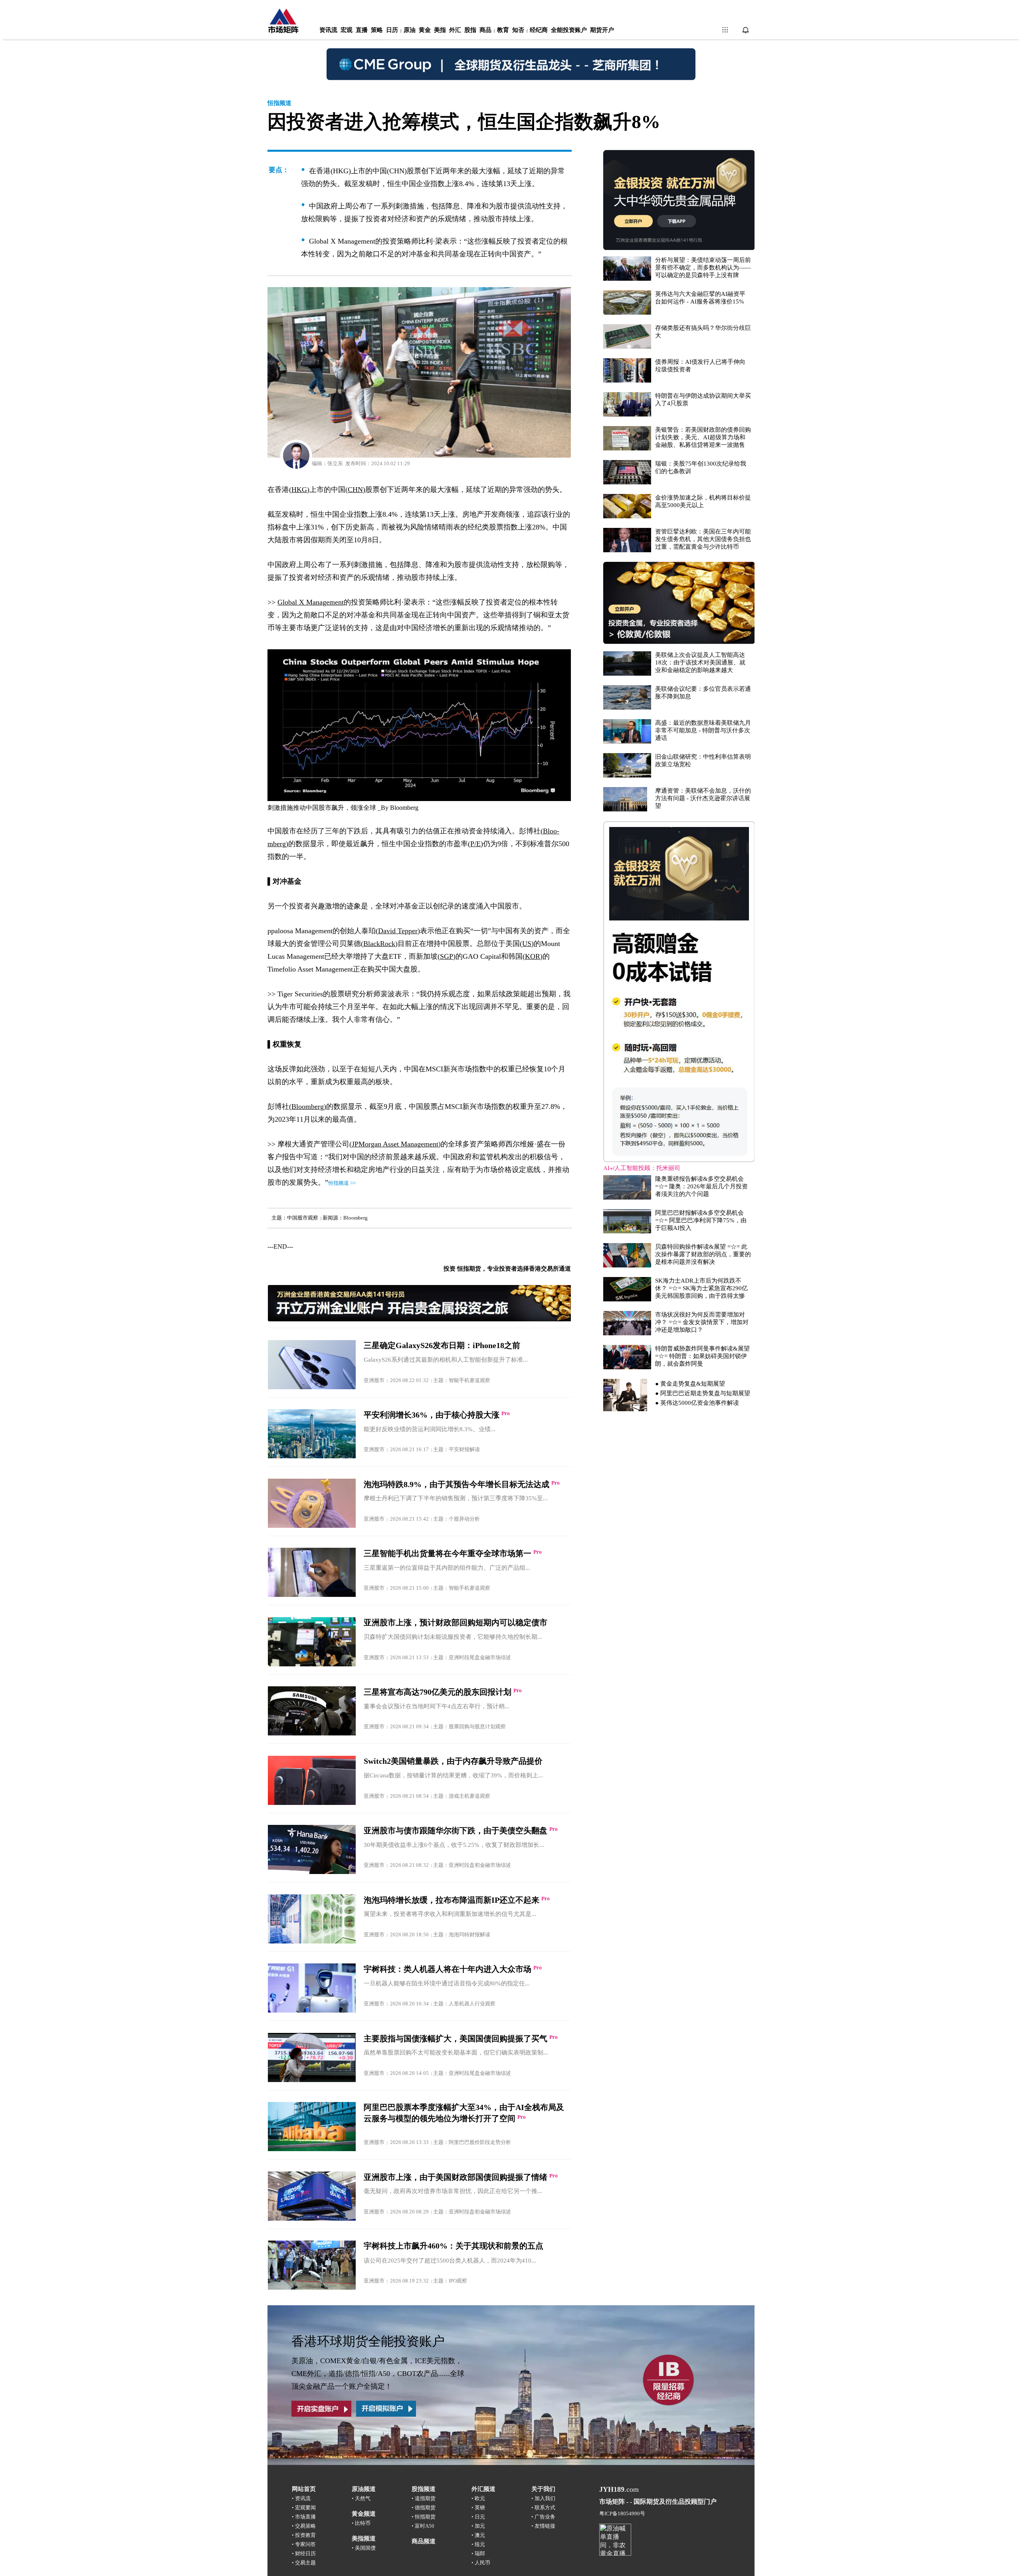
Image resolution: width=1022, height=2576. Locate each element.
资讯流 (328, 30)
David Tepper (398, 931)
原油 (410, 30)
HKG (299, 490)
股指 (470, 30)
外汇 (455, 30)
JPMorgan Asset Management (395, 1144)
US (527, 944)
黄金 (425, 30)
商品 (485, 30)
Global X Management (311, 602)
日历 (392, 30)
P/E (475, 844)
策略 (377, 30)
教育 (503, 30)
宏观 (347, 30)
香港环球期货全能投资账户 (368, 2341)
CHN (355, 490)
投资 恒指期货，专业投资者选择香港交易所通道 (507, 1269)
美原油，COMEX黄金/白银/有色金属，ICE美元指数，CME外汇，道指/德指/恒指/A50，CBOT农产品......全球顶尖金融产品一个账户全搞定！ (378, 2374)
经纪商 (539, 30)
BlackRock (379, 944)
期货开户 (602, 30)
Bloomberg (404, 808)
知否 (518, 30)
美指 (440, 30)
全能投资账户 (569, 30)
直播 (362, 30)
